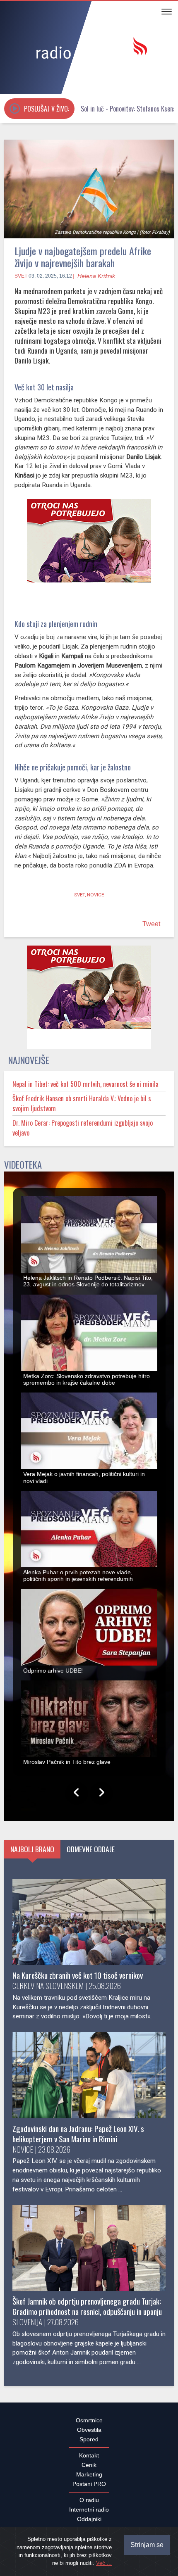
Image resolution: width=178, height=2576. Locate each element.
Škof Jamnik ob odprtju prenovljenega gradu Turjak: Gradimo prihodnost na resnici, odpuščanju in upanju (87, 2311)
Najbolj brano (32, 1854)
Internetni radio (89, 2514)
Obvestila (89, 2434)
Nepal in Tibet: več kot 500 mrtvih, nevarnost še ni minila (85, 1088)
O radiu (89, 2505)
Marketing (89, 2479)
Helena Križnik (96, 276)
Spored (89, 2444)
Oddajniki (89, 2524)
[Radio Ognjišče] (89, 49)
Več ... (104, 2563)
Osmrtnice (89, 2425)
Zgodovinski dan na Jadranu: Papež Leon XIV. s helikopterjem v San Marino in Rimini (78, 2138)
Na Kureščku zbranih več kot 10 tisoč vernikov (78, 1980)
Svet (21, 276)
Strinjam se (147, 2545)
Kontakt (89, 2460)
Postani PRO (89, 2488)
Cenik (89, 2469)
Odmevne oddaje (91, 1854)
